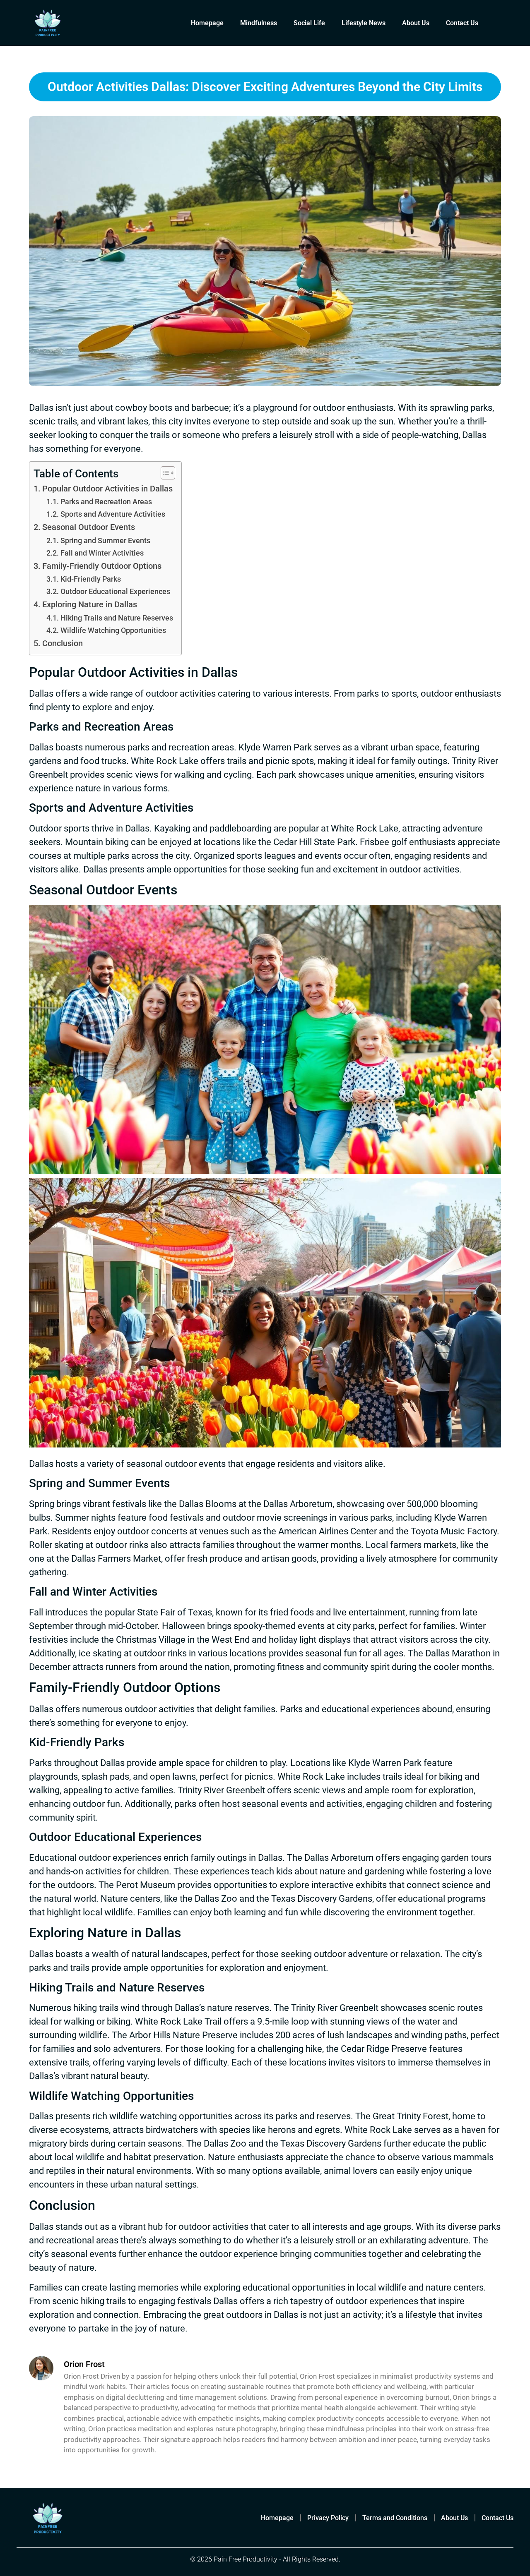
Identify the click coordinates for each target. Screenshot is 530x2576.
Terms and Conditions (395, 2518)
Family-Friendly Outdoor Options (102, 566)
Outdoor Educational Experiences (115, 591)
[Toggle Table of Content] (164, 473)
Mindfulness (259, 23)
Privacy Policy (328, 2518)
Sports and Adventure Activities (113, 514)
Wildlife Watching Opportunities (113, 630)
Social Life (309, 23)
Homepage (207, 23)
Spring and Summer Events (105, 540)
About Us (416, 23)
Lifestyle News (364, 23)
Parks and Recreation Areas (106, 502)
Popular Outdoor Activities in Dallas (107, 489)
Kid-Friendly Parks (91, 579)
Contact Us (462, 23)
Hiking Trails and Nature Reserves (117, 618)
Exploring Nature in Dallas (90, 605)
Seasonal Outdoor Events (89, 527)
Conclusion (63, 643)
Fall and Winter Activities (102, 553)
